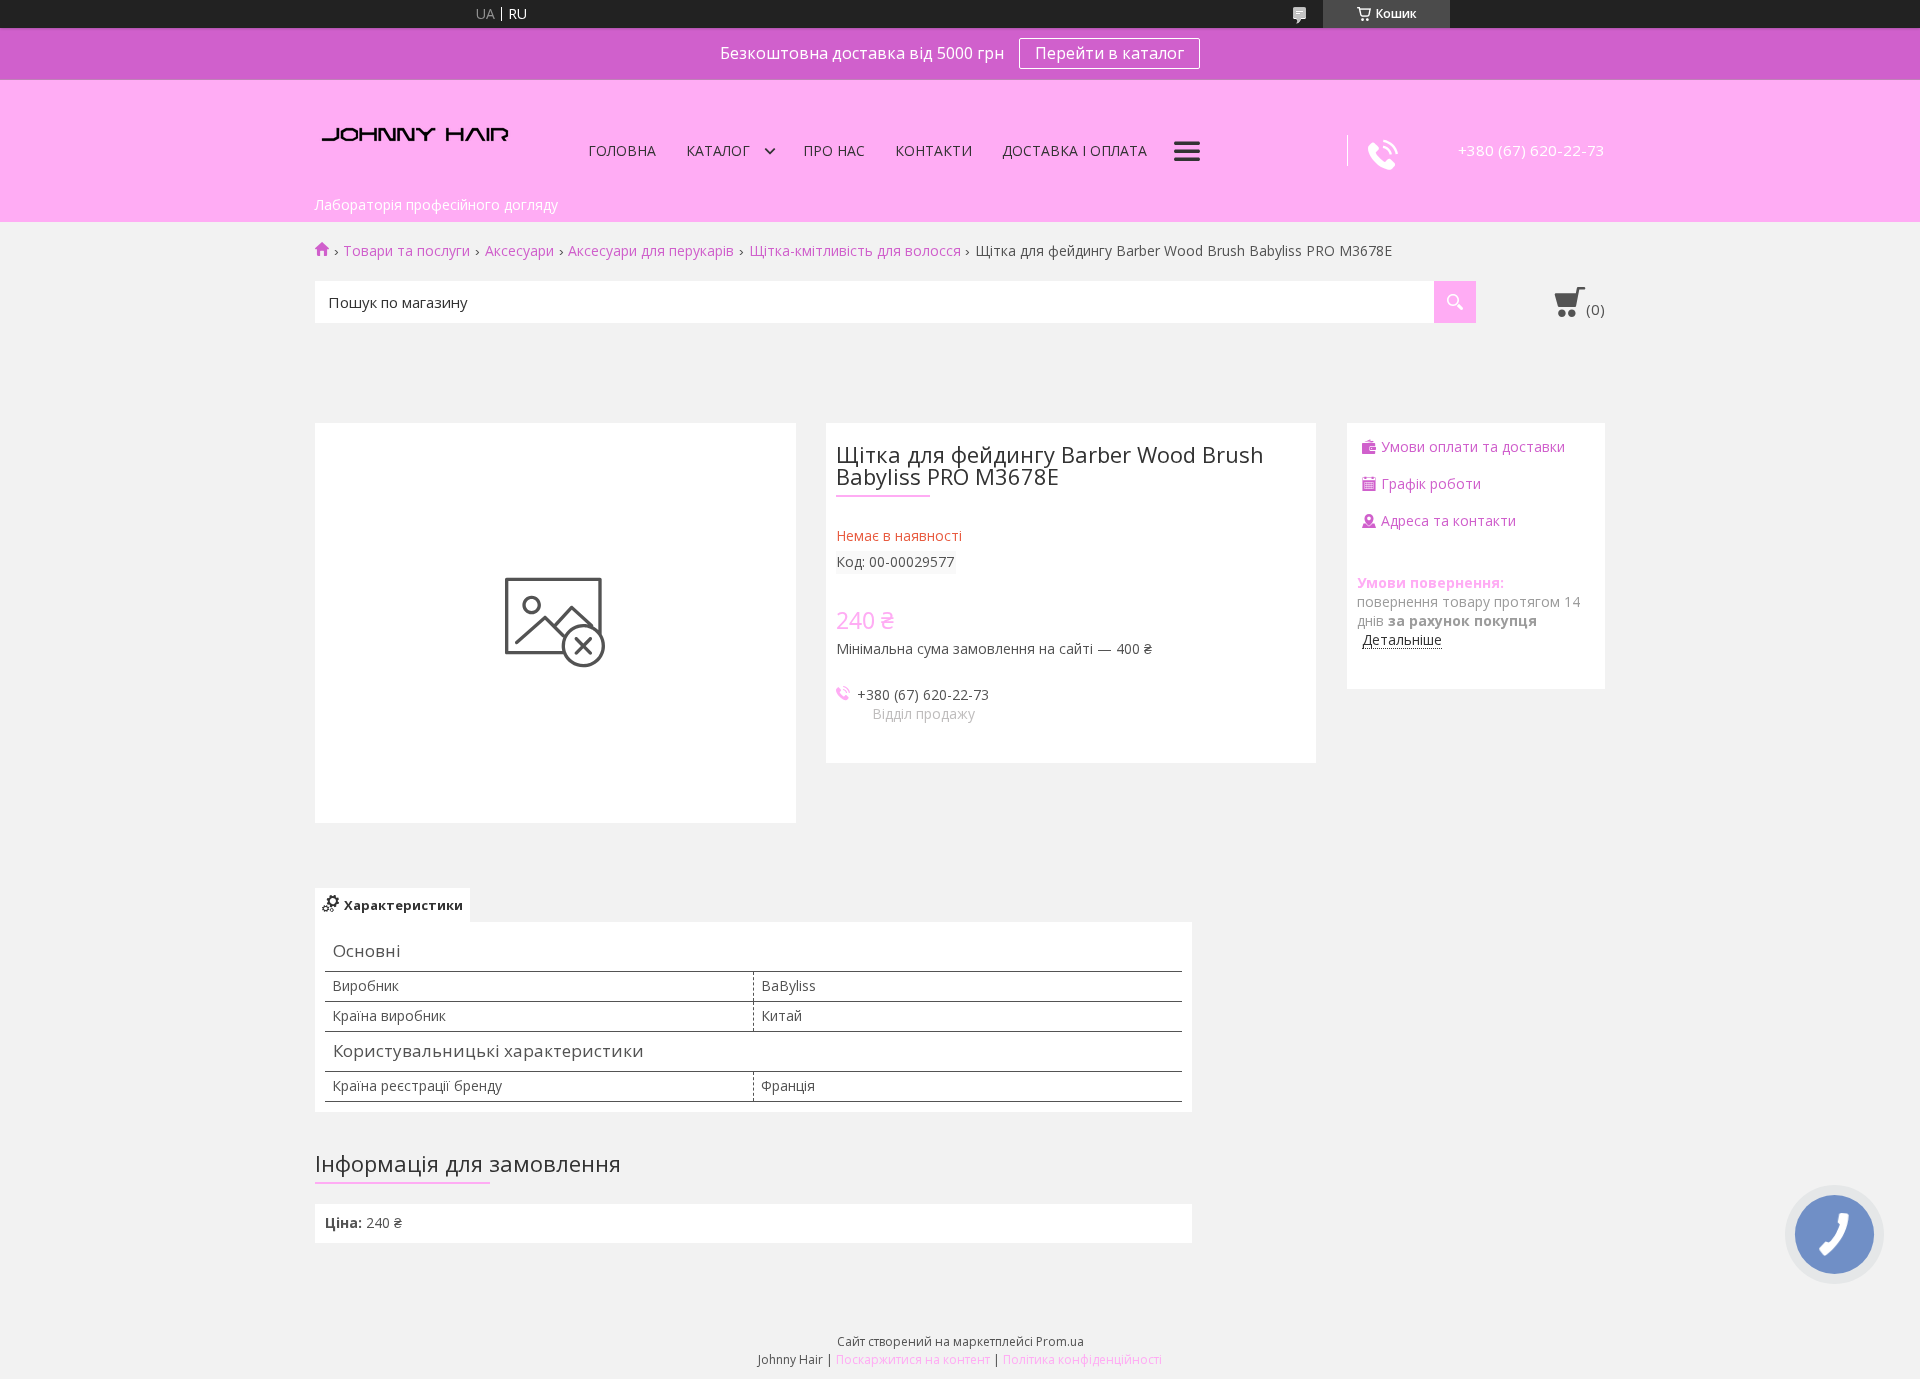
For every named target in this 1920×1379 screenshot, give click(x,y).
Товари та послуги (406, 251)
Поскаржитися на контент (913, 1359)
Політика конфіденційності (1082, 1359)
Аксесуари (519, 251)
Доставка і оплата (1074, 150)
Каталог (718, 150)
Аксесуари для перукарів (651, 251)
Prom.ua (1060, 1341)
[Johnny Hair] (415, 133)
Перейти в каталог (1109, 53)
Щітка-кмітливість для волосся (855, 251)
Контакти (933, 150)
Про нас (834, 150)
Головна (622, 150)
